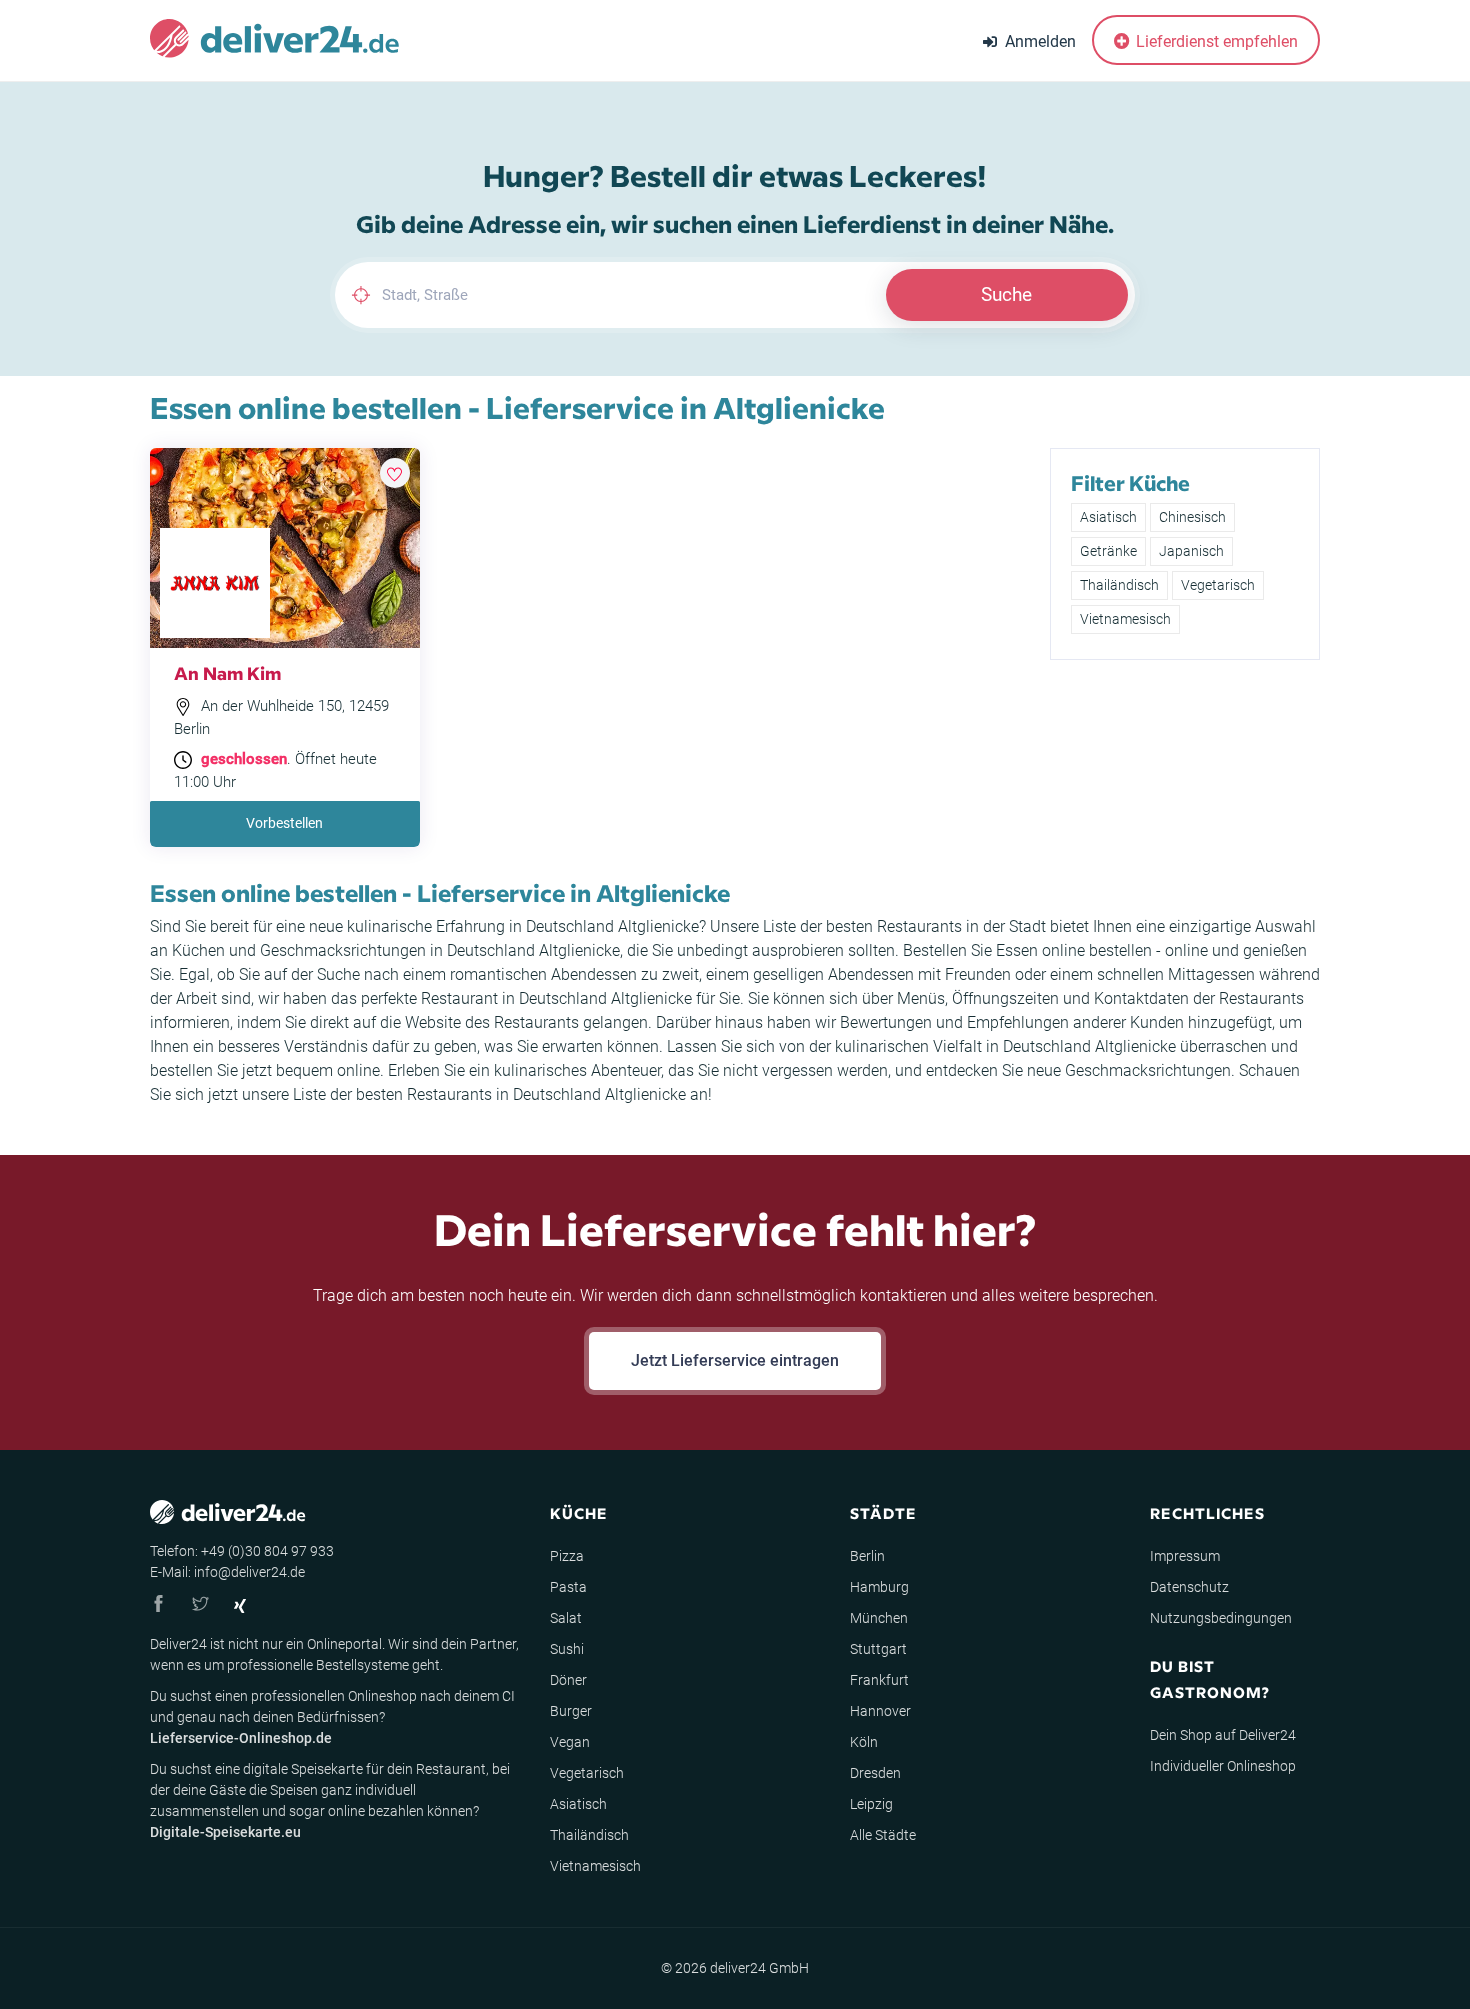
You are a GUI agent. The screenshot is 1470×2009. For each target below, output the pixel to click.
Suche (1006, 294)
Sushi (567, 1649)
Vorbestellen (284, 823)
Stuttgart (878, 1649)
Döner (568, 1680)
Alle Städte (883, 1835)
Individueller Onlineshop (1223, 1766)
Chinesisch (1192, 517)
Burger (571, 1711)
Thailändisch (1119, 585)
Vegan (570, 1742)
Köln (864, 1742)
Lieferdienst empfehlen (1215, 41)
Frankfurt (879, 1680)
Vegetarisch (1218, 585)
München (879, 1618)
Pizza (567, 1556)
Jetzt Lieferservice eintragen (735, 1360)
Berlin (867, 1556)
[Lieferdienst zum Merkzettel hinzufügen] (395, 473)
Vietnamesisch (1125, 619)
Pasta (568, 1587)
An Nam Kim (227, 672)
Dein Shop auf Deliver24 (1223, 1735)
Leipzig (871, 1804)
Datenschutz (1189, 1587)
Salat (566, 1618)
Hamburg (879, 1587)
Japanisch (1191, 551)
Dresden (875, 1773)
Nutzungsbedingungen (1221, 1618)
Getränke (1108, 551)
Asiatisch (1108, 517)
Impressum (1185, 1556)
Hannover (880, 1711)
